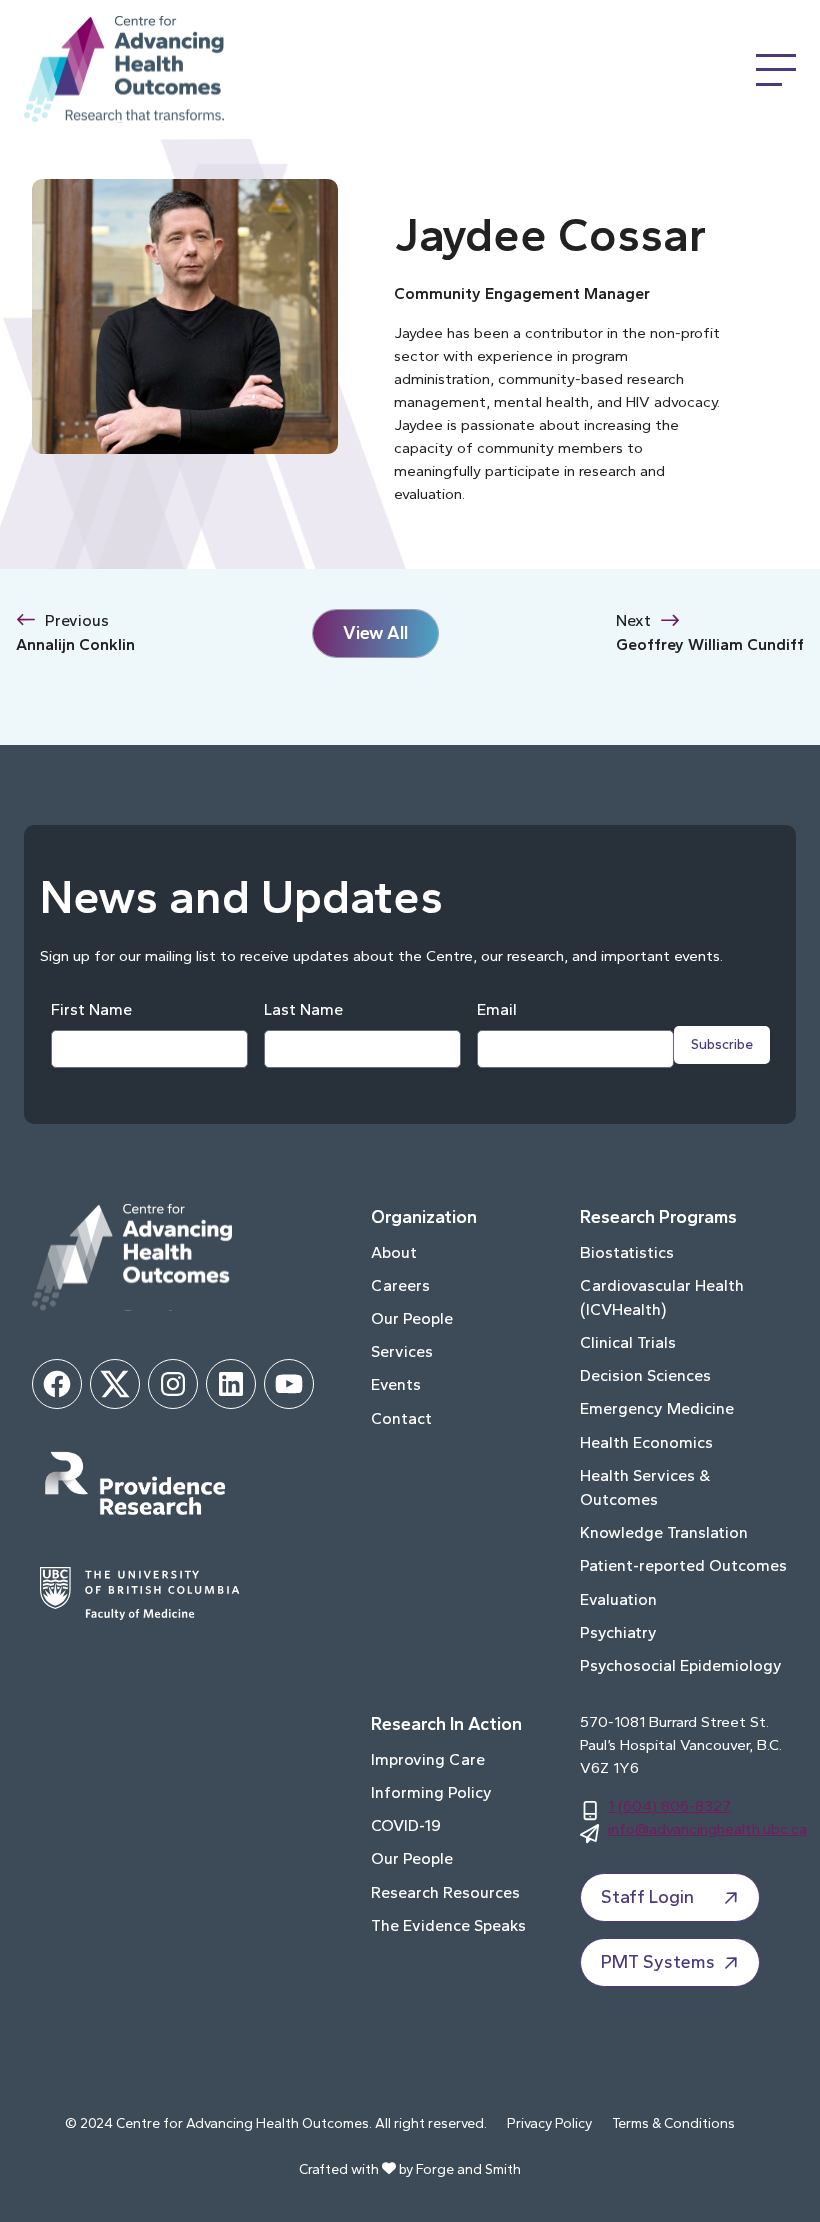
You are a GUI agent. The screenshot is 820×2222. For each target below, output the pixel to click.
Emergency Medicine (657, 1408)
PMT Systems (658, 1962)
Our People (412, 1318)
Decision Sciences (645, 1375)
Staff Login (647, 1897)
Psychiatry (618, 1632)
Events (396, 1384)
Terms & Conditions (673, 2123)
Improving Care (428, 1759)
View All (375, 633)
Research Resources (445, 1892)
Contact (401, 1418)
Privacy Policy (549, 2123)
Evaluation (618, 1599)
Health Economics (646, 1442)
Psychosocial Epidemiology (681, 1665)
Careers (400, 1285)
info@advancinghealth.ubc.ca (707, 1828)
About (394, 1252)
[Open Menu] (776, 70)
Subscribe (722, 1044)
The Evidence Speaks (448, 1925)
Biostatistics (627, 1252)
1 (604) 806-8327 (669, 1805)
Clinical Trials (628, 1342)
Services (402, 1351)
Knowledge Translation (664, 1532)
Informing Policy (431, 1792)
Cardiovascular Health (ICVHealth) (662, 1297)
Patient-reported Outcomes (683, 1565)
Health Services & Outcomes (645, 1487)
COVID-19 (406, 1825)
